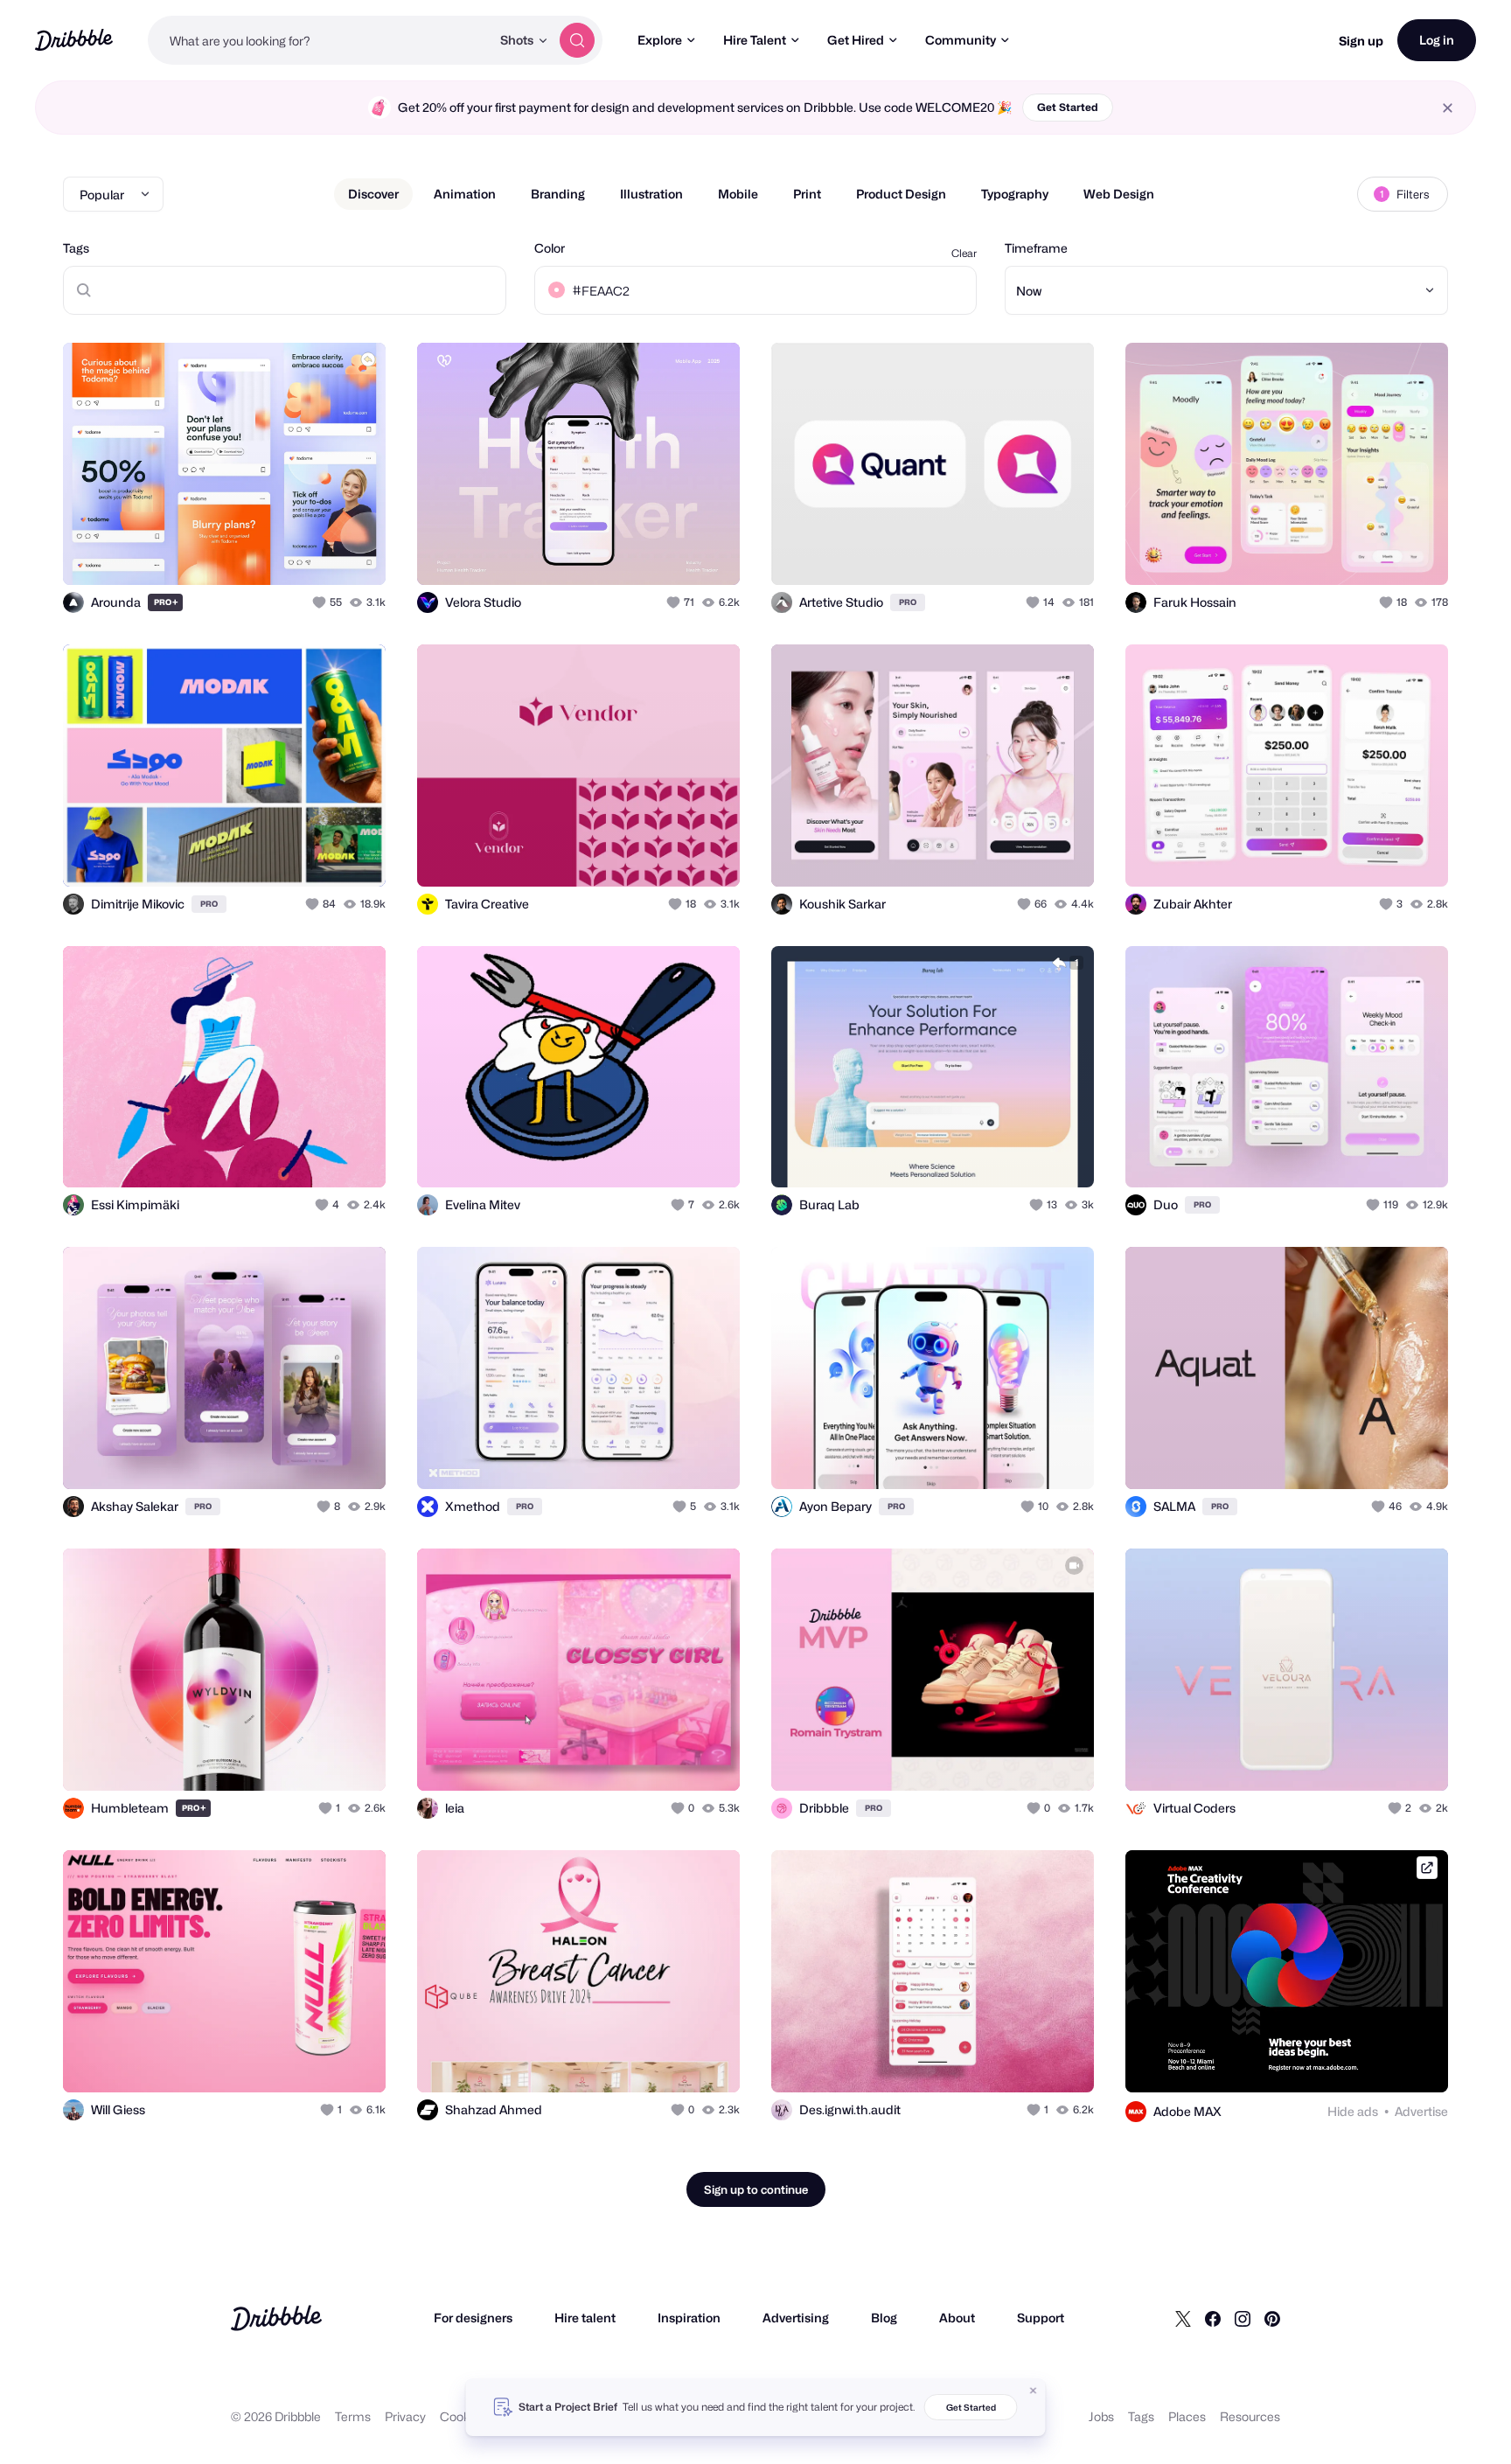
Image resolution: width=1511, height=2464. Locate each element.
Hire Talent (755, 40)
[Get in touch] (283, 553)
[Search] (577, 40)
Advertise (1421, 2111)
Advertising (796, 2318)
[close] (1448, 108)
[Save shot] (318, 553)
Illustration (651, 194)
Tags (76, 248)
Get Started (1068, 107)
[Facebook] (1213, 2318)
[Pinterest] (1272, 2318)
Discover (373, 194)
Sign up (1361, 41)
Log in (1437, 40)
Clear (964, 253)
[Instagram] (1243, 2318)
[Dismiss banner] (1034, 2391)
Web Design (1119, 194)
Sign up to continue (756, 2189)
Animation (465, 194)
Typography (1015, 194)
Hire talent (585, 2318)
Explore (660, 40)
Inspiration (689, 2318)
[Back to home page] (74, 40)
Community (961, 40)
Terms (353, 2416)
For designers (473, 2318)
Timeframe (1036, 248)
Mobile (738, 194)
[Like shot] (353, 553)
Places (1187, 2416)
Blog (884, 2318)
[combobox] (319, 40)
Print (807, 194)
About (957, 2318)
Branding (558, 194)
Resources (1250, 2416)
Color (550, 248)
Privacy (405, 2416)
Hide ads (1353, 2111)
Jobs (1101, 2416)
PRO (166, 602)
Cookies (463, 2416)
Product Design (901, 194)
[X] (1183, 2318)
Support (1041, 2318)
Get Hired (856, 40)
